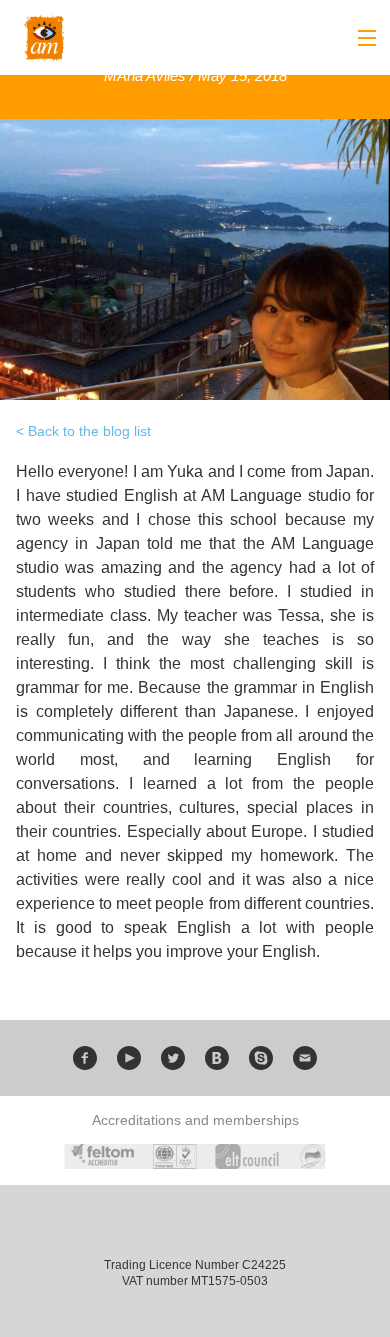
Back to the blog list (89, 431)
